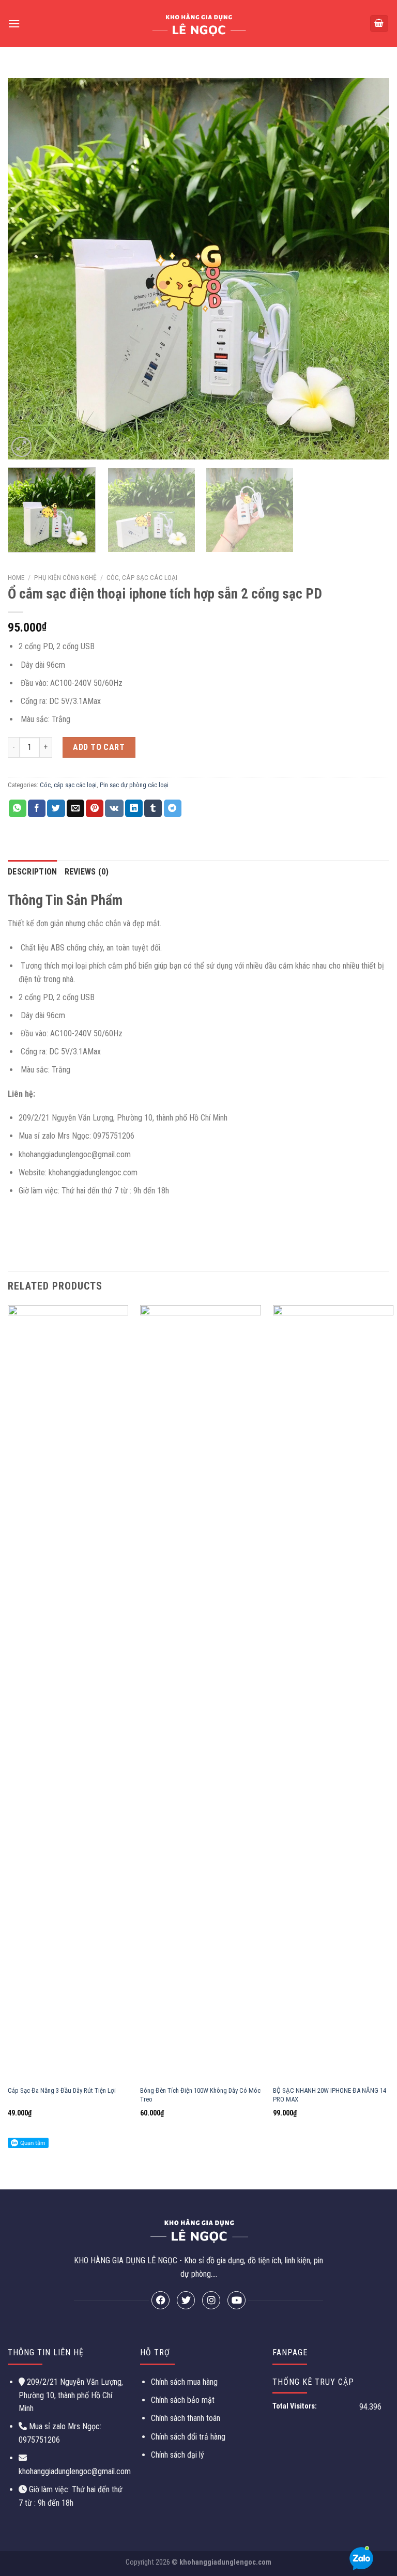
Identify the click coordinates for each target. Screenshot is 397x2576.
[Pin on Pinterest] (95, 808)
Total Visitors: (295, 2406)
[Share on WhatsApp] (18, 808)
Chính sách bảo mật (183, 2400)
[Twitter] (186, 2300)
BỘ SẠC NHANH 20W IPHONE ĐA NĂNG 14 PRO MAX (330, 2095)
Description (33, 872)
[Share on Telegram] (173, 808)
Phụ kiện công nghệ (65, 577)
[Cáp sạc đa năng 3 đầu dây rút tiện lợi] (68, 1693)
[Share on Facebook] (37, 808)
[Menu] (14, 24)
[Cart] (379, 24)
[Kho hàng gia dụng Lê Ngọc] (199, 24)
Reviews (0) (87, 872)
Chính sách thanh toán (186, 2418)
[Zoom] (21, 447)
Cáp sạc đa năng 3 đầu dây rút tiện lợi (62, 2090)
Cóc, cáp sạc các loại (142, 577)
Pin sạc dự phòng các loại (134, 785)
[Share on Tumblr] (153, 808)
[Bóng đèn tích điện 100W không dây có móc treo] (200, 1693)
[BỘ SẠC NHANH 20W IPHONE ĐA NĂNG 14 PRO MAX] (333, 1693)
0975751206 (39, 2440)
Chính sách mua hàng (184, 2382)
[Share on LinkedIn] (134, 808)
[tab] (33, 872)
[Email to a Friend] (75, 808)
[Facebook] (161, 2300)
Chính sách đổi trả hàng (188, 2437)
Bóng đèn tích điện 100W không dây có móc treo (200, 2095)
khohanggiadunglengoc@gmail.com (75, 2471)
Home (16, 577)
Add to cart (99, 747)
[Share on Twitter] (56, 808)
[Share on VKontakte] (114, 808)
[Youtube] (236, 2300)
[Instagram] (211, 2300)
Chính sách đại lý (178, 2455)
